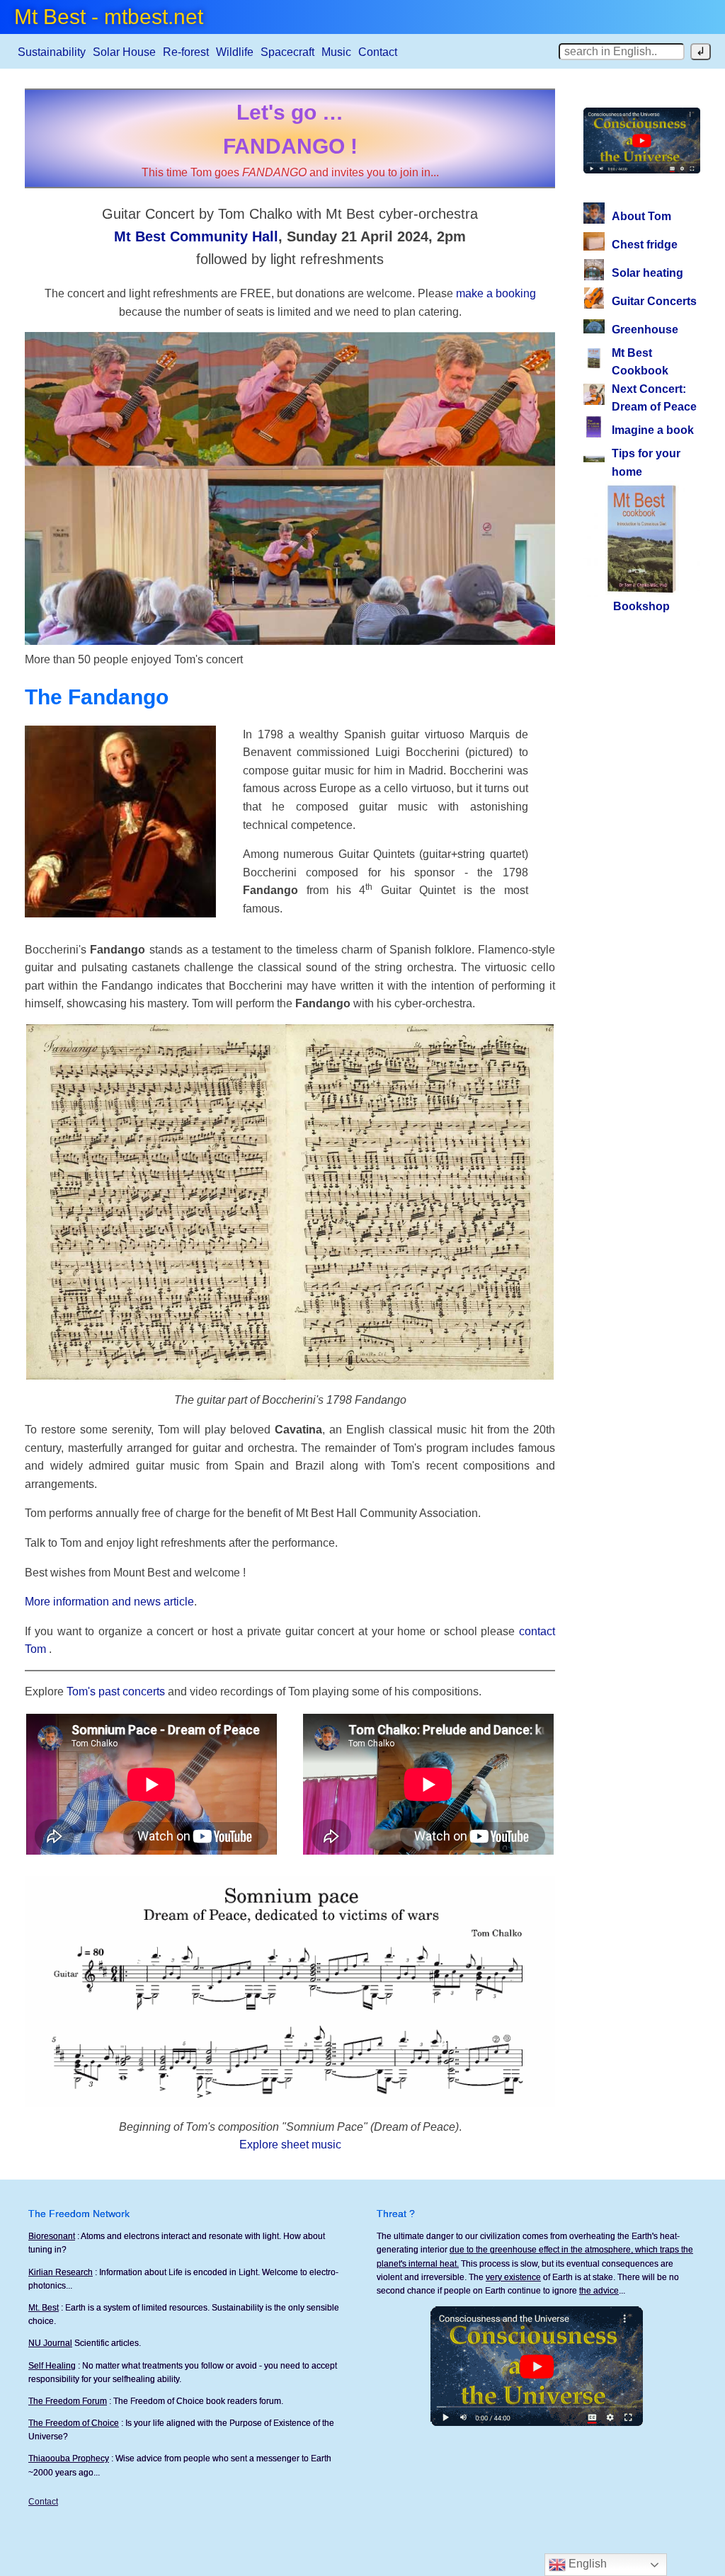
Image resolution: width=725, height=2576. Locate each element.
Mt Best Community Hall (196, 236)
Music (336, 52)
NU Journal (50, 2343)
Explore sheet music (290, 2145)
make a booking (496, 293)
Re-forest (186, 52)
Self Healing (52, 2366)
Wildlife (235, 52)
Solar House (124, 52)
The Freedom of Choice (74, 2423)
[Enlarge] (535, 1043)
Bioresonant (52, 2236)
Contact (378, 52)
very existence (513, 2277)
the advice (599, 2291)
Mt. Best (44, 2308)
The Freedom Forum (68, 2401)
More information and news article (109, 1602)
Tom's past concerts (116, 1691)
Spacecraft (287, 52)
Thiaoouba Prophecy (69, 2458)
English (586, 2564)
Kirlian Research (61, 2272)
